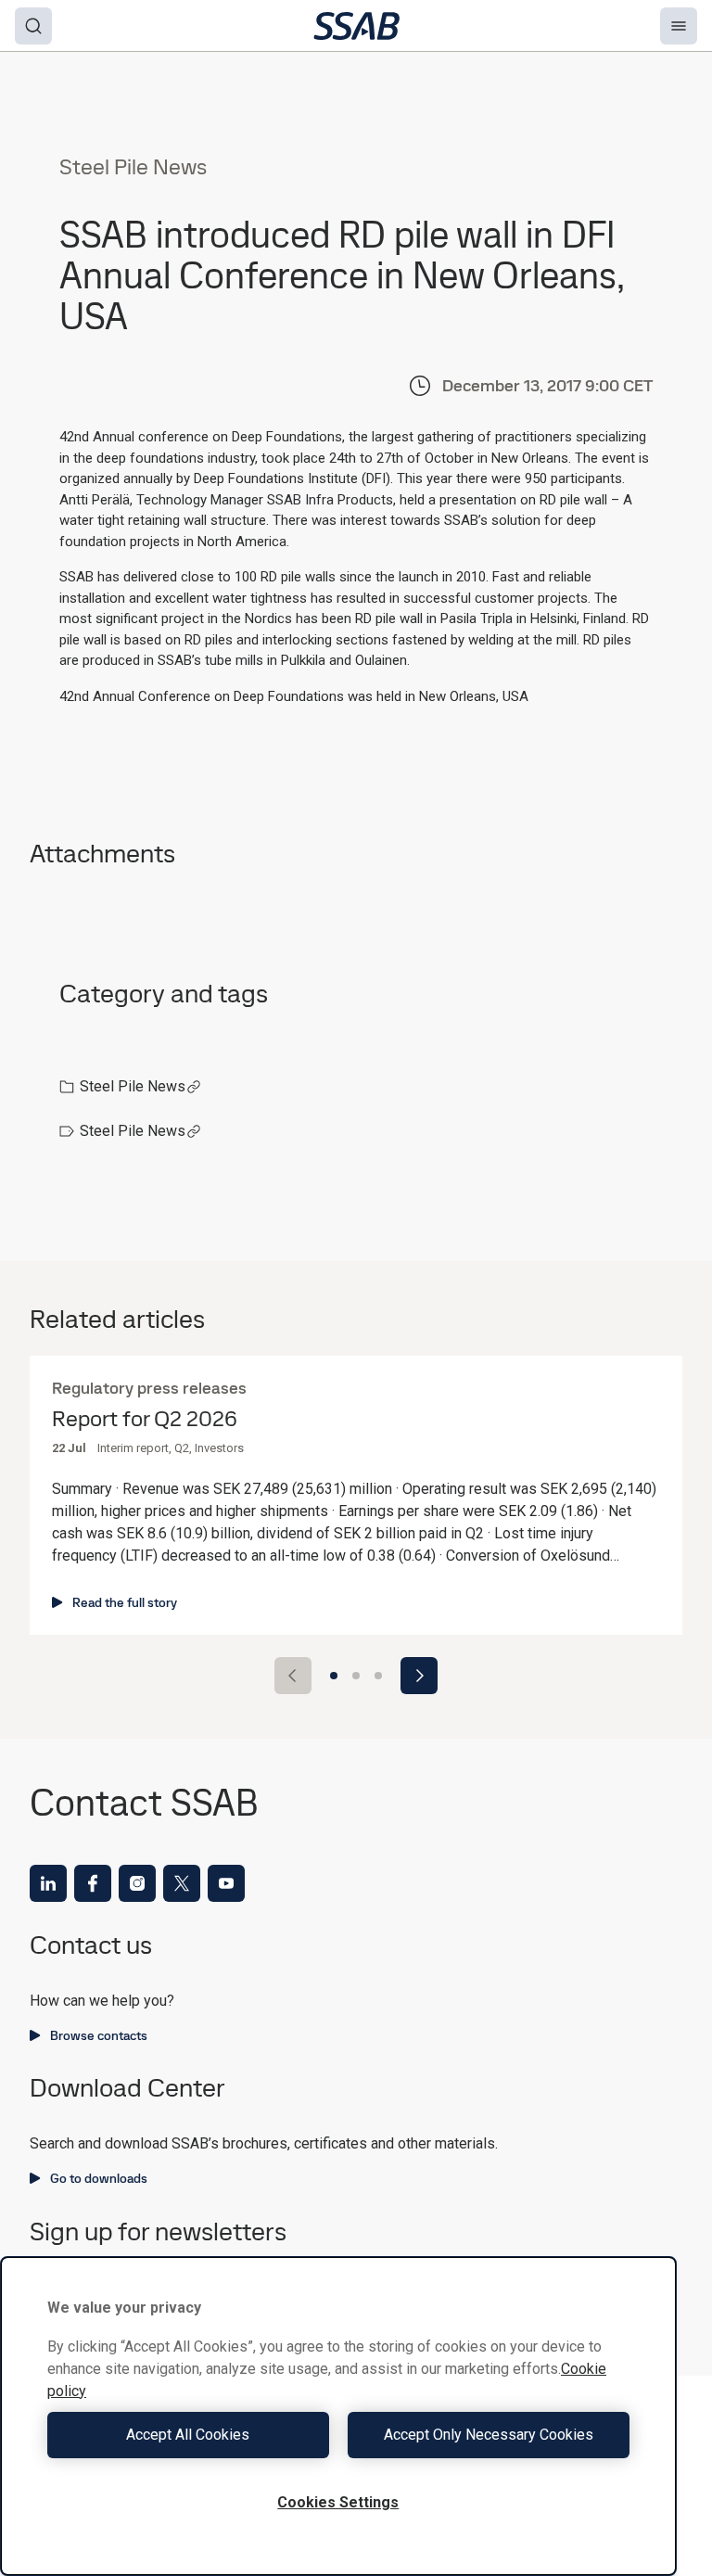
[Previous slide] (293, 1676)
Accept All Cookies (188, 2435)
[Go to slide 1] (334, 1676)
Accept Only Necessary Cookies (489, 2435)
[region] (338, 2416)
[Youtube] (226, 1883)
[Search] (33, 26)
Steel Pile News (133, 1086)
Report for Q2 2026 (145, 1419)
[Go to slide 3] (378, 1676)
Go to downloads (99, 2178)
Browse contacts (99, 2035)
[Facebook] (93, 1883)
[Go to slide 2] (356, 1676)
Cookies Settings (338, 2502)
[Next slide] (419, 1676)
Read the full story (125, 1602)
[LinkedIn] (48, 1883)
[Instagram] (137, 1883)
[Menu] (679, 26)
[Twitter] (182, 1883)
